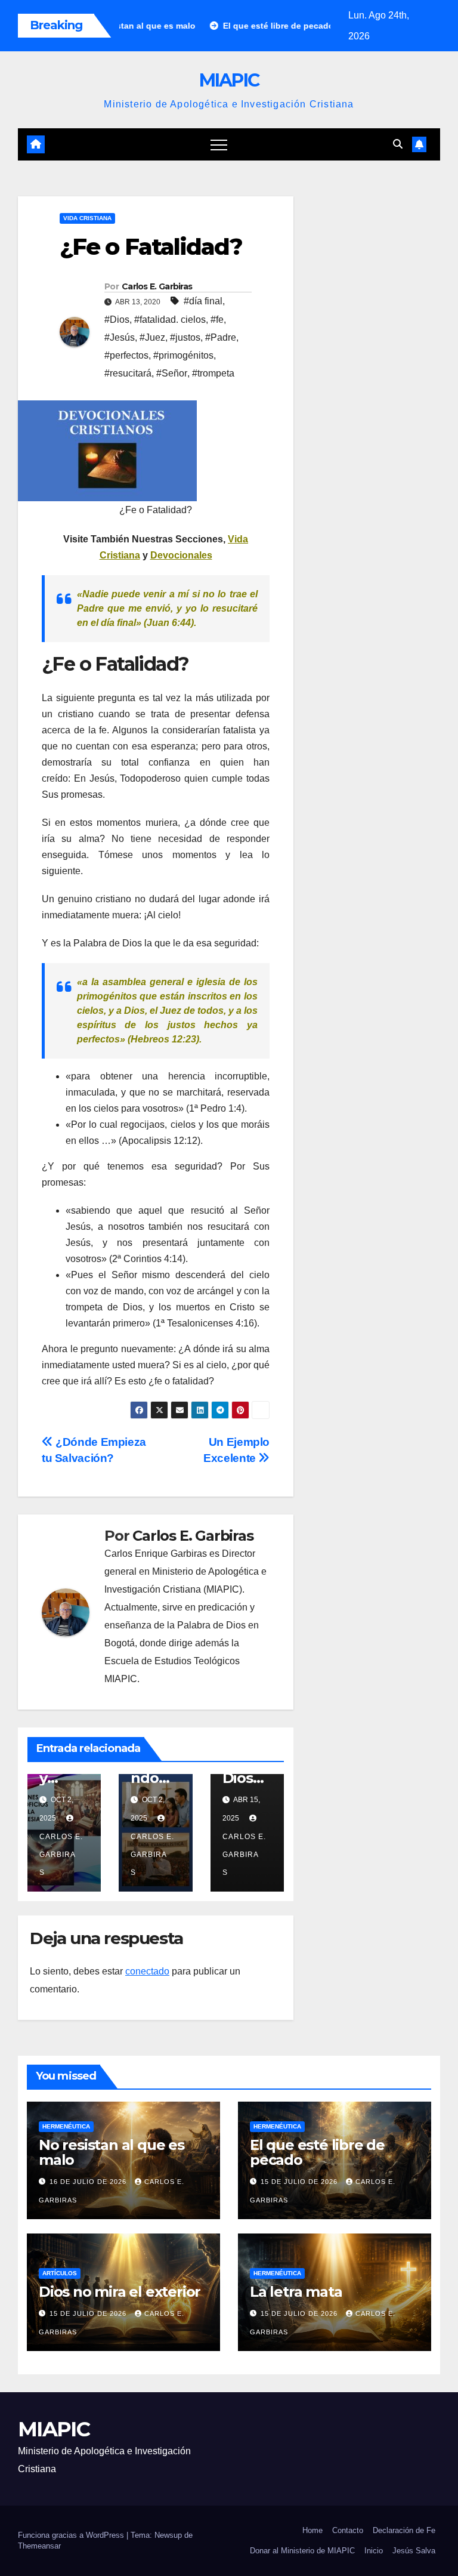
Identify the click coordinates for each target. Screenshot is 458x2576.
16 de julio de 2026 (89, 2182)
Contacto (348, 2530)
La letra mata (296, 2292)
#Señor (172, 373)
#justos (185, 337)
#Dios (117, 320)
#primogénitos (183, 355)
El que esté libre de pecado (317, 2152)
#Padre (221, 337)
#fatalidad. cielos (170, 320)
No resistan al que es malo (112, 2152)
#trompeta (213, 373)
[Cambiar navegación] (219, 144)
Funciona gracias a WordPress (72, 2535)
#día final (203, 301)
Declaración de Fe (404, 2530)
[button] (398, 144)
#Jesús (120, 337)
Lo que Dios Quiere (247, 1778)
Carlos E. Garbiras (157, 286)
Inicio (374, 2551)
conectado (147, 1971)
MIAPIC (229, 80)
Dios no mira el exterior (120, 2292)
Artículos (60, 2273)
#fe (217, 320)
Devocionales (181, 555)
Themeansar (39, 2546)
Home (312, 2530)
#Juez (152, 337)
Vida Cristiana (87, 218)
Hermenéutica (66, 2126)
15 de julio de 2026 (300, 2182)
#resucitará (128, 373)
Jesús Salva (414, 2551)
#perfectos (126, 355)
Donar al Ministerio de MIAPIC (302, 2551)
